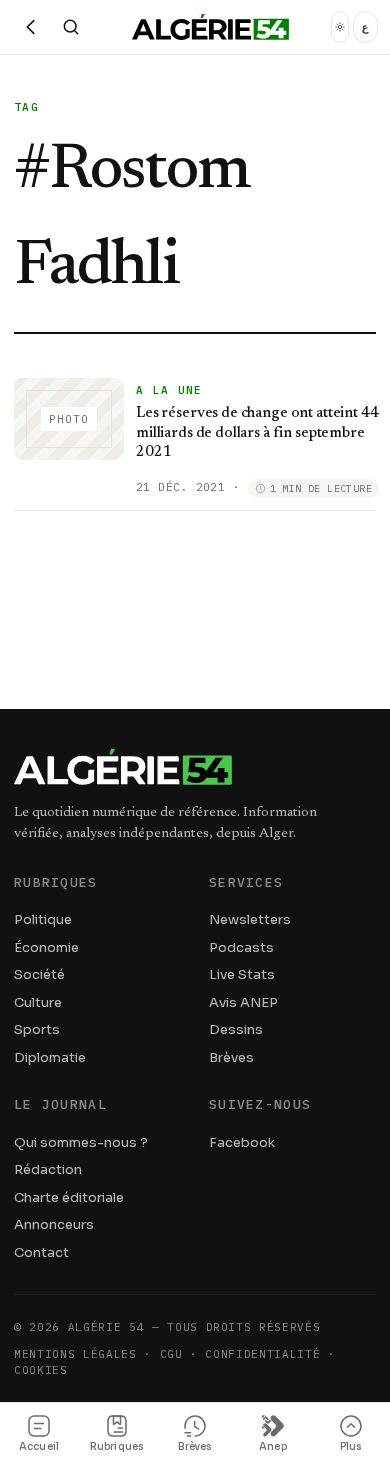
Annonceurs (54, 1224)
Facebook (242, 1142)
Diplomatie (50, 1057)
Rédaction (48, 1169)
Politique (43, 919)
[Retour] (31, 27)
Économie (46, 947)
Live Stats (242, 974)
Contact (41, 1252)
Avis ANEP (243, 1002)
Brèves (231, 1057)
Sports (37, 1029)
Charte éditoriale (69, 1197)
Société (39, 974)
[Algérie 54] (210, 27)
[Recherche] (71, 27)
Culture (38, 1002)
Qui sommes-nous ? (81, 1142)
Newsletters (250, 919)
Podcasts (241, 947)
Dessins (236, 1029)
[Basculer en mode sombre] (340, 27)
